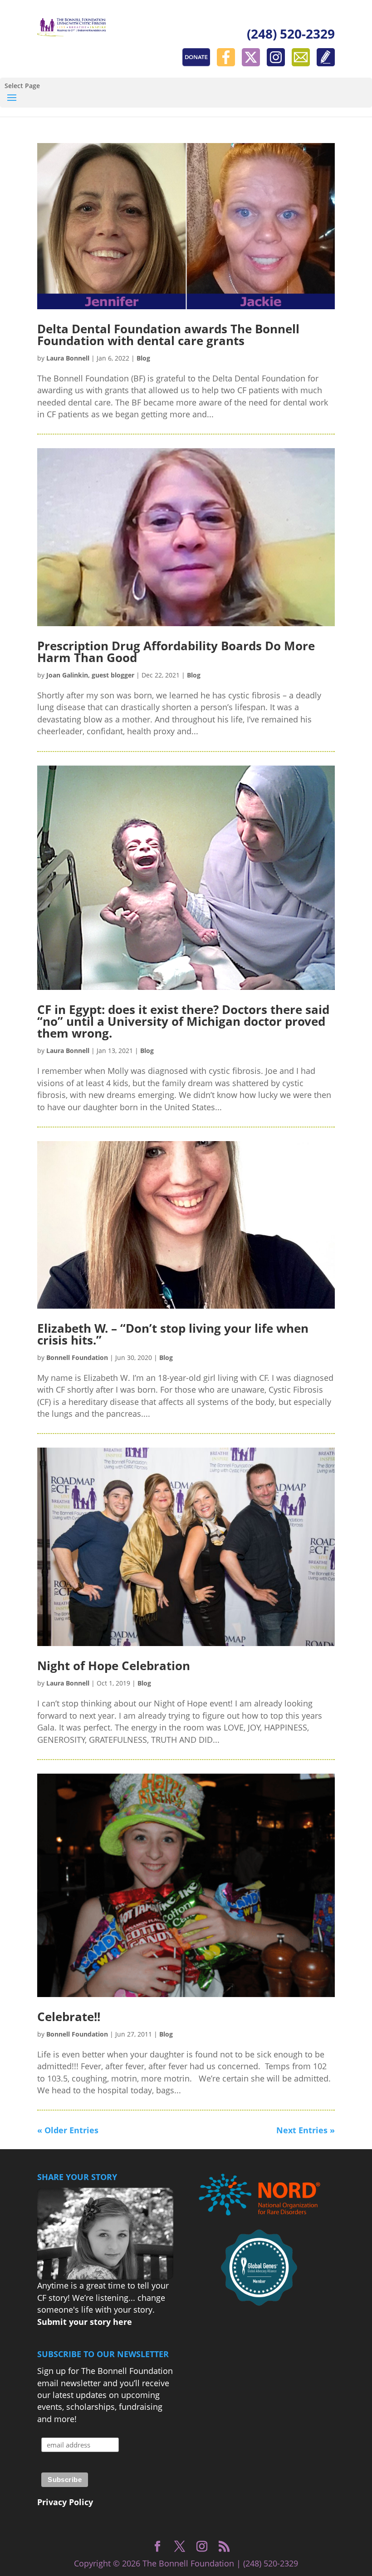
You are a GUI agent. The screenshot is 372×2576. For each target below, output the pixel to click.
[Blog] (326, 63)
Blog (143, 358)
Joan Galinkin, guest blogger (90, 675)
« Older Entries (68, 2130)
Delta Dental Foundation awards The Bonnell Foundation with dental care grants (168, 335)
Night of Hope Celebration (114, 1666)
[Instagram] (278, 63)
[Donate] (198, 63)
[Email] (303, 63)
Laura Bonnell (68, 358)
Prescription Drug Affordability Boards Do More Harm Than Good (176, 652)
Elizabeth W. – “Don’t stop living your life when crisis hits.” (173, 1334)
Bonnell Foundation (77, 1357)
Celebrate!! (69, 2017)
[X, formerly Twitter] (253, 63)
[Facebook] (228, 63)
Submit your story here (85, 2322)
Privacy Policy (65, 2502)
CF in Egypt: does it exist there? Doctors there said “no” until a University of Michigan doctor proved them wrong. (183, 1021)
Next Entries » (306, 2130)
